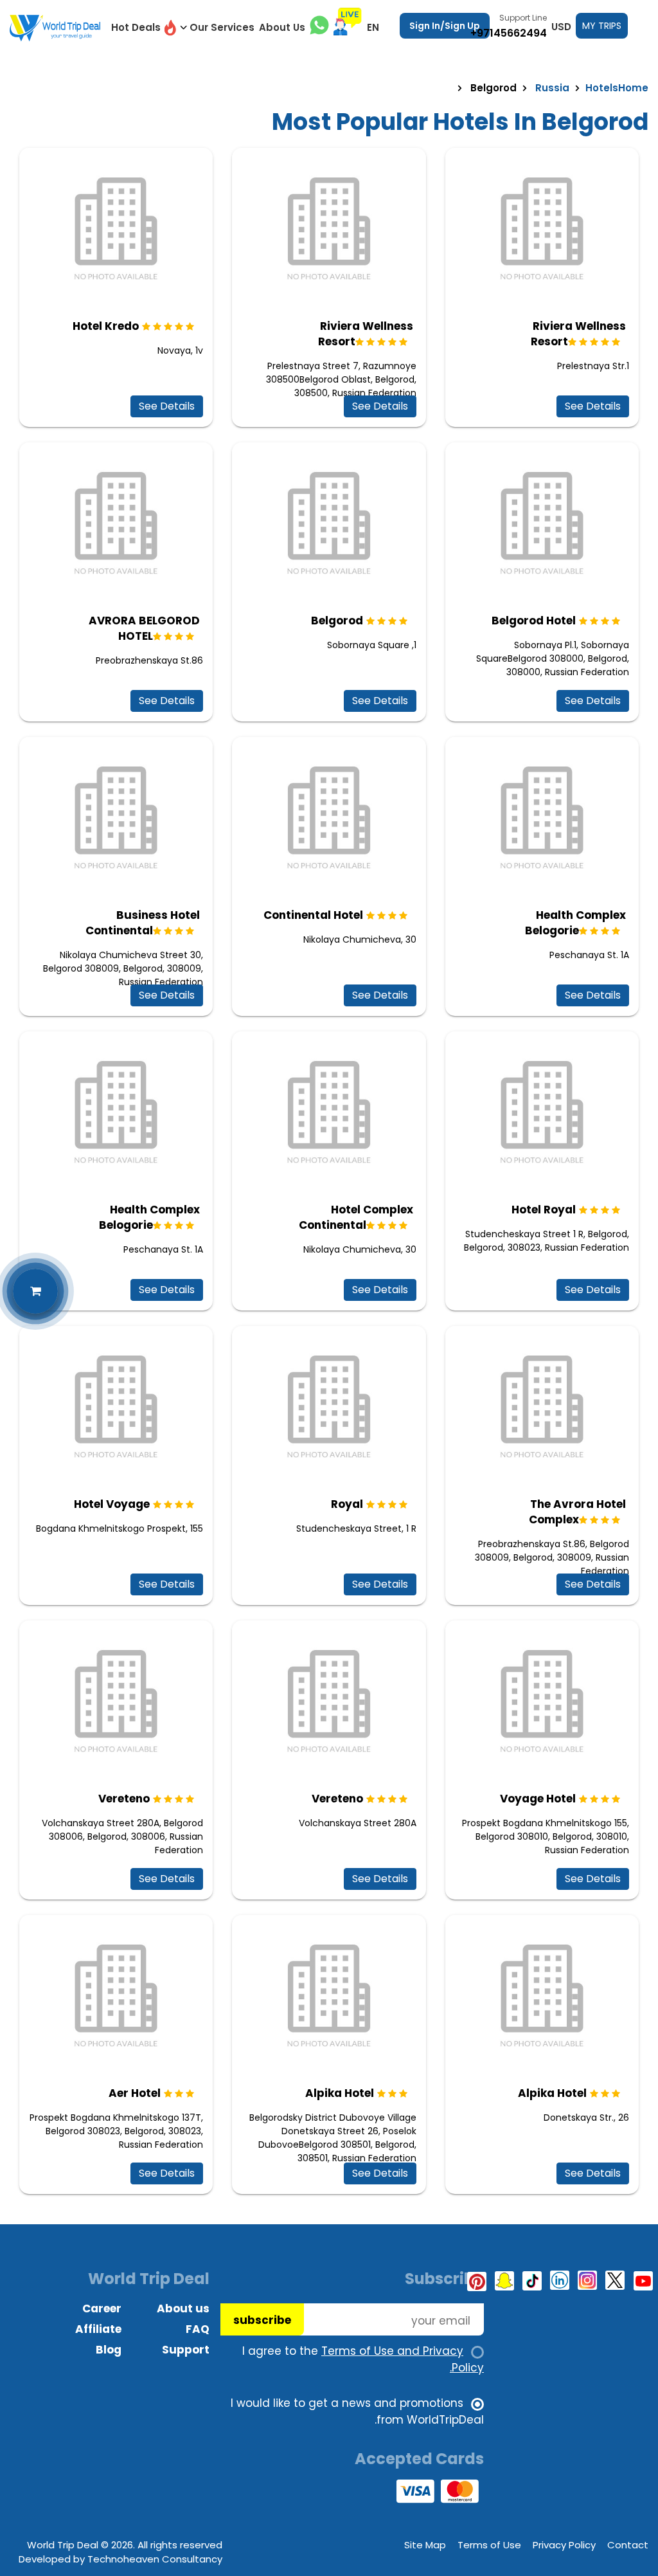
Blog (109, 2350)
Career (102, 2308)
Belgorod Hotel (534, 621)
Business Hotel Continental (143, 923)
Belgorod (337, 621)
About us (183, 2308)
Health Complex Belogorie (575, 923)
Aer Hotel (135, 2093)
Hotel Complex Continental (356, 1217)
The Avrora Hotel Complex (577, 1512)
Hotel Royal (544, 1210)
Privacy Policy (564, 2545)
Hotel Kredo (106, 326)
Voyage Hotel (538, 1799)
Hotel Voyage (112, 1504)
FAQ (198, 2329)
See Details (167, 406)
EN (373, 27)
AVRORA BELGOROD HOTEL (144, 628)
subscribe (262, 2320)
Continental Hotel (313, 915)
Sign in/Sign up (445, 26)
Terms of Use (489, 2545)
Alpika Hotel (340, 2093)
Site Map (425, 2545)
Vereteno (124, 1799)
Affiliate (98, 2329)
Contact (628, 2545)
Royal (347, 1504)
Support (186, 2350)
